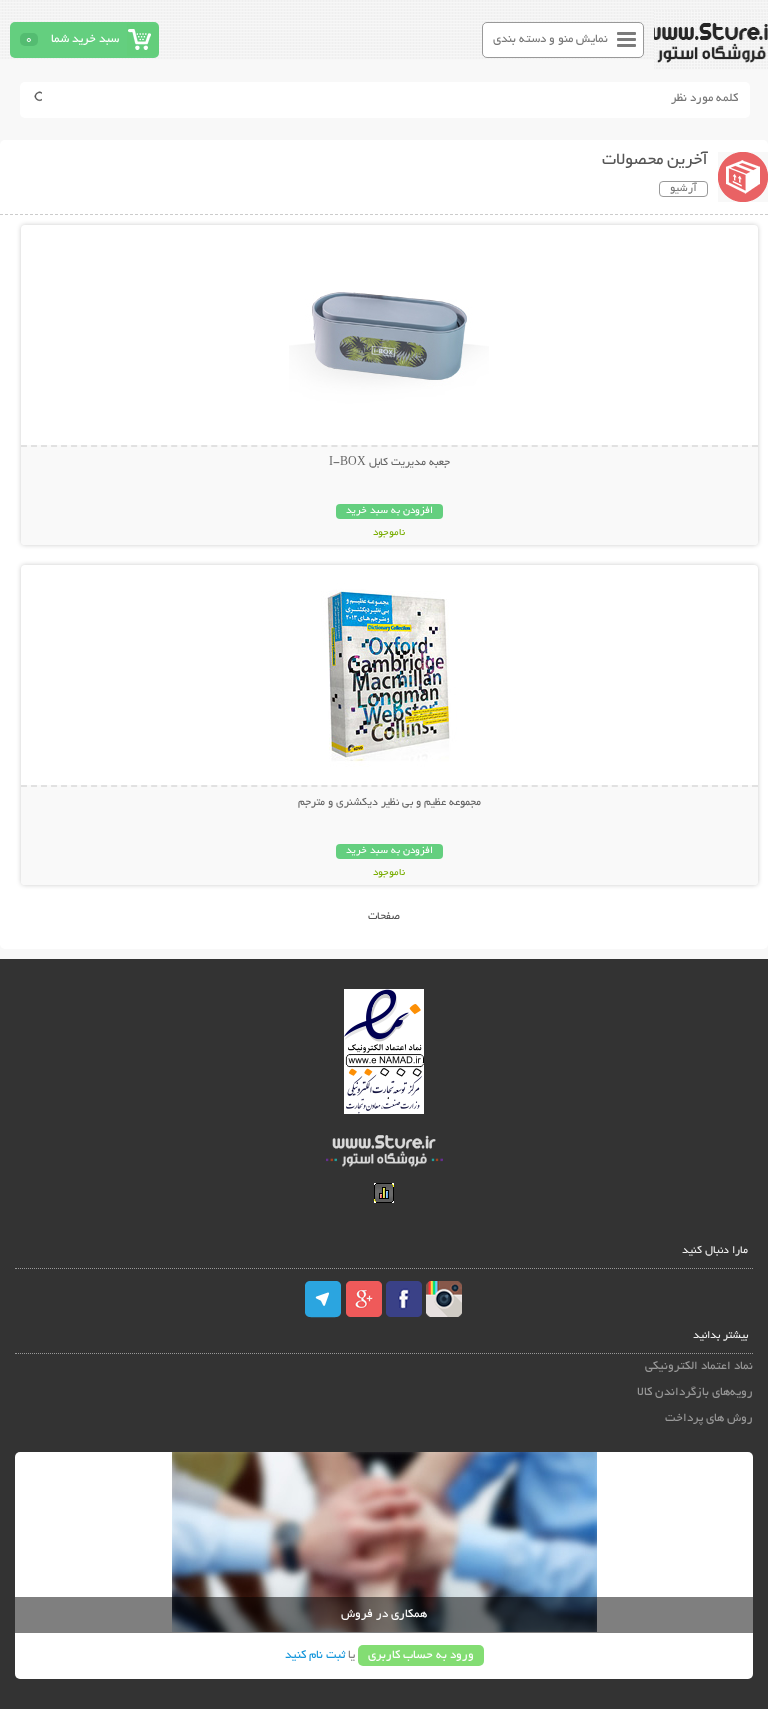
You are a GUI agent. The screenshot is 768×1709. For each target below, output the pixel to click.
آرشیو (683, 189)
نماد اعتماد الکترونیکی (698, 1366)
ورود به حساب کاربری (421, 1655)
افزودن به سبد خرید (389, 511)
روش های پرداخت (708, 1418)
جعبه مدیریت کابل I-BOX (389, 463)
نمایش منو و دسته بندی (550, 39)
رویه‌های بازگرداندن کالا (694, 1392)
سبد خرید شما (85, 39)
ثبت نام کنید (315, 1655)
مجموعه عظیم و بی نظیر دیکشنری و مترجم (389, 803)
